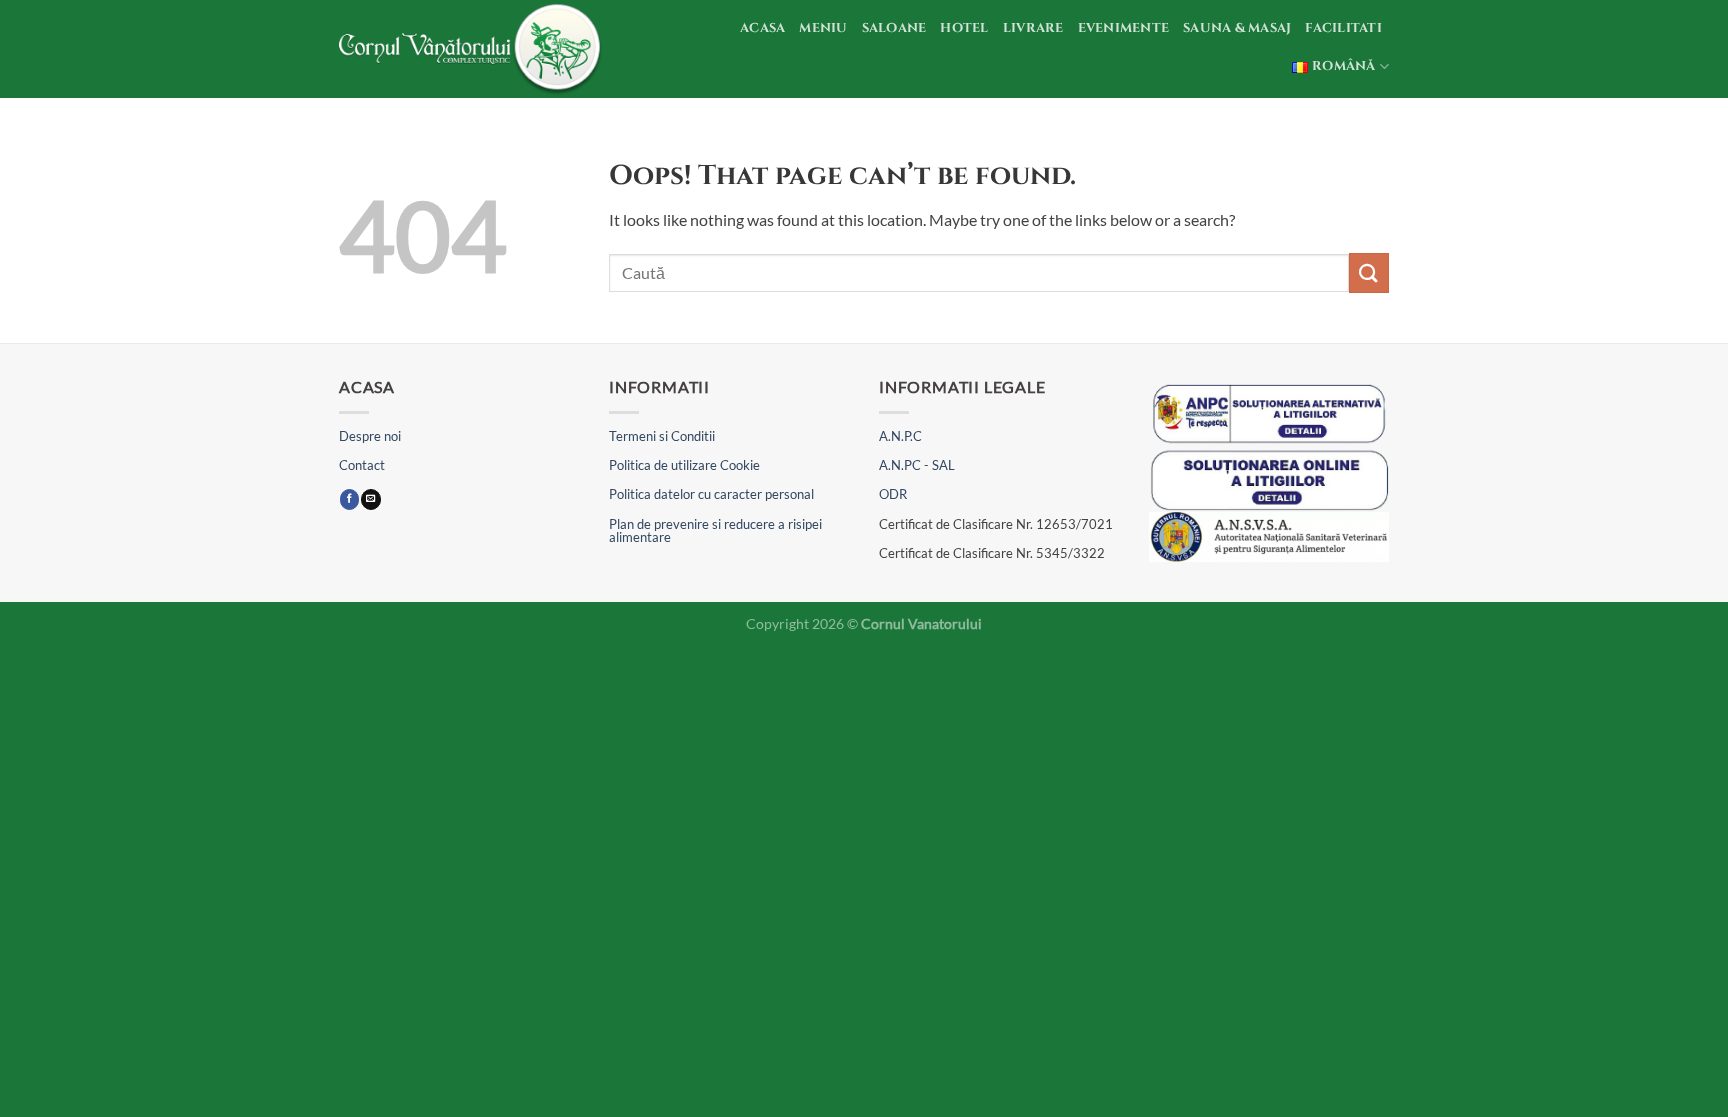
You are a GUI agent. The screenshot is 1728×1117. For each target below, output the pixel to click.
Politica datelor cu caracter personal (711, 494)
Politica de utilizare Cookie (684, 465)
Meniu (823, 28)
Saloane (894, 28)
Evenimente (1124, 28)
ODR (893, 494)
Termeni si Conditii (662, 436)
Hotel (964, 28)
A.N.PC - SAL (917, 465)
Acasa (762, 28)
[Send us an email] (370, 499)
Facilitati (1343, 28)
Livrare (1033, 28)
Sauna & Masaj (1237, 28)
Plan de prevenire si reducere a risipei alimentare (715, 530)
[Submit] (1369, 272)
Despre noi (370, 436)
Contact (362, 465)
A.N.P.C (900, 436)
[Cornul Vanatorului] (473, 49)
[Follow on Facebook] (349, 499)
